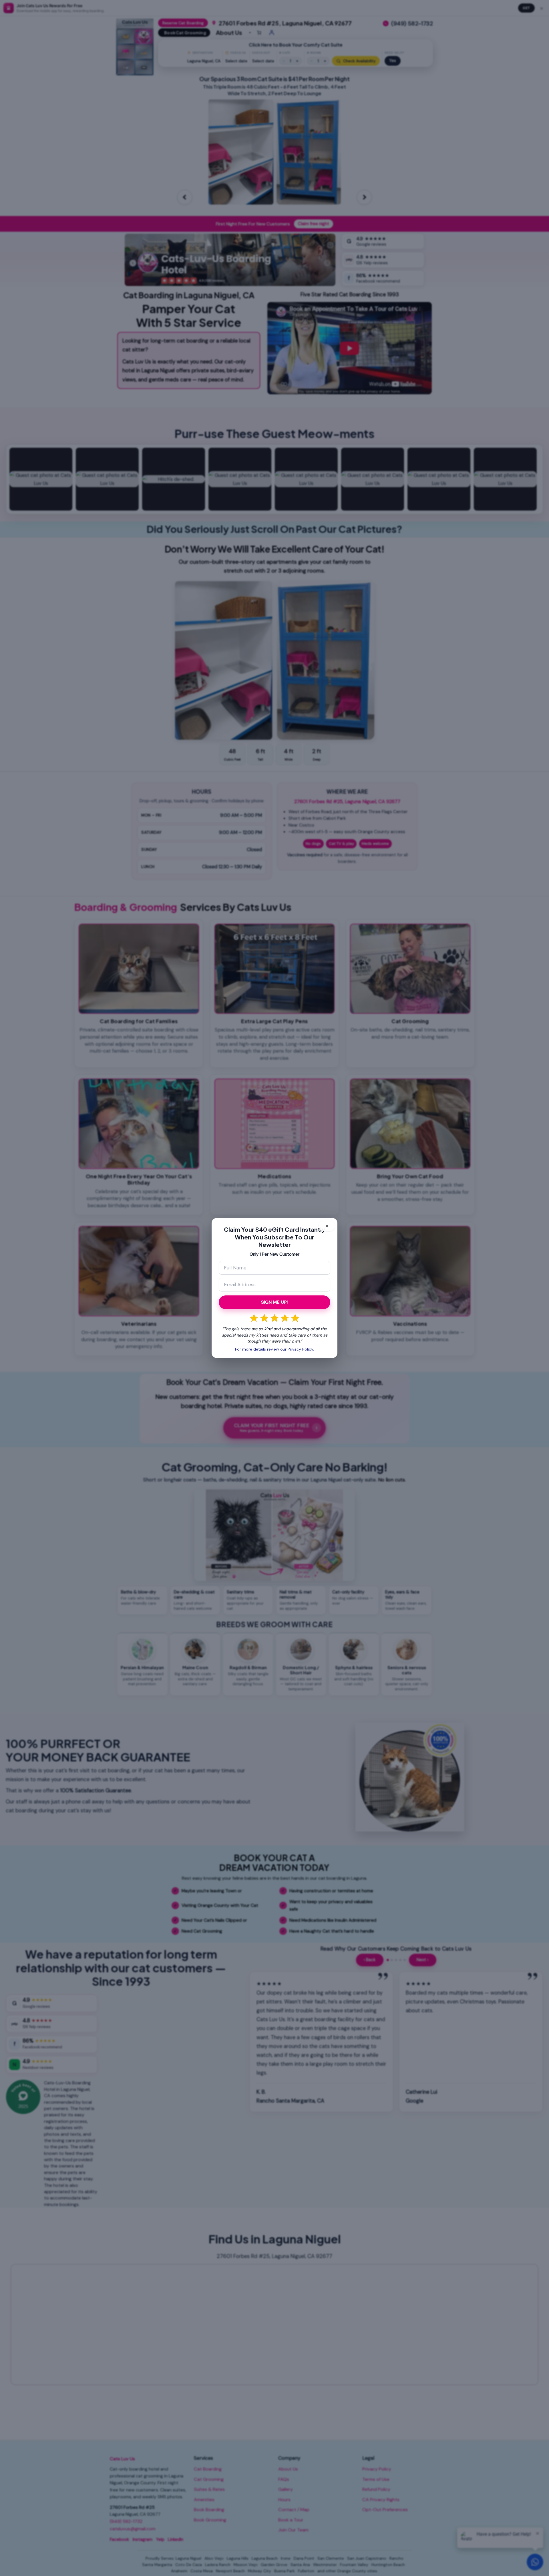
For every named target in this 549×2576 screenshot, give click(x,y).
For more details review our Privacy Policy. (274, 1349)
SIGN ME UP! (274, 1302)
